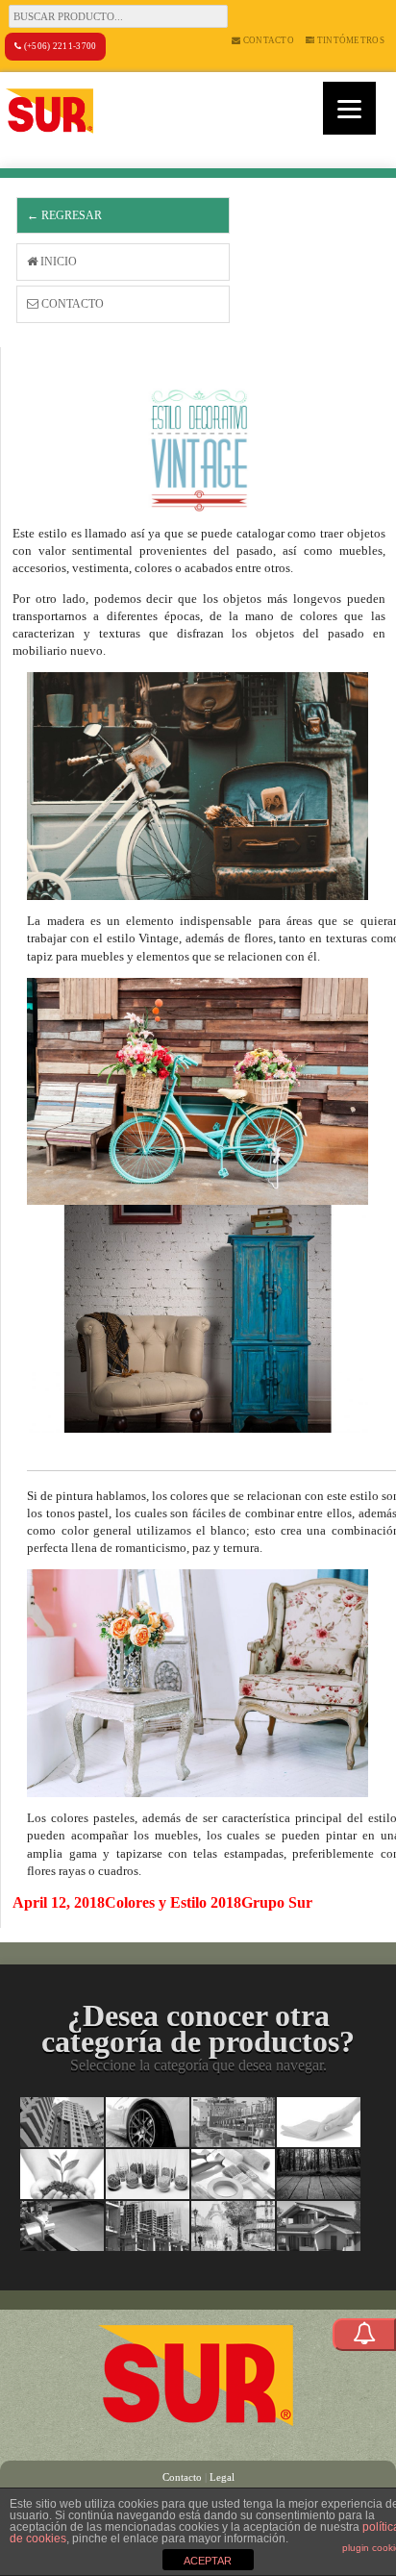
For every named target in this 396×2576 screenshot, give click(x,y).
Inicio (57, 262)
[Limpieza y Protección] (319, 2122)
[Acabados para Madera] (319, 2174)
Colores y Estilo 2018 (173, 1902)
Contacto (267, 40)
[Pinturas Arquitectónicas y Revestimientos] (62, 2122)
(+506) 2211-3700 (59, 46)
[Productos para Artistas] (233, 2226)
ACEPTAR (208, 2561)
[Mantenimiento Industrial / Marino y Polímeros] (233, 2122)
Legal (222, 2477)
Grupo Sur (277, 1902)
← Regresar (64, 215)
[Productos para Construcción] (148, 2226)
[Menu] (349, 108)
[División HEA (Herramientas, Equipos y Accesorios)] (233, 2174)
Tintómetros (349, 40)
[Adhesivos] (62, 2226)
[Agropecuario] (62, 2174)
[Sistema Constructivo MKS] (319, 2226)
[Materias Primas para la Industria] (148, 2174)
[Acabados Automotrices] (148, 2122)
